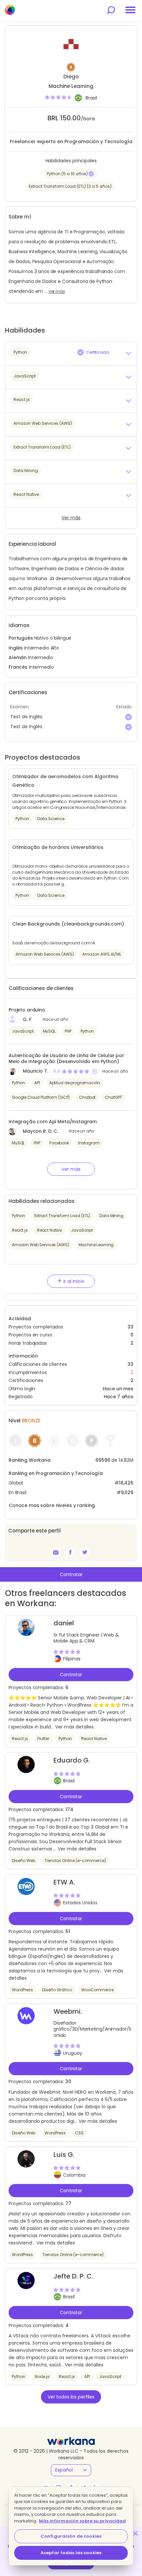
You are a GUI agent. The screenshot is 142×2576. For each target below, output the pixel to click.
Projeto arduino (27, 1010)
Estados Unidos (80, 1903)
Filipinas (72, 1659)
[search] (111, 10)
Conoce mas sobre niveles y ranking (52, 1505)
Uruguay (73, 2053)
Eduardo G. (72, 1760)
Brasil (91, 98)
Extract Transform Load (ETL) (62, 1216)
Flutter (43, 1739)
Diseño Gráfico (57, 1990)
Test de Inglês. (27, 717)
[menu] (130, 10)
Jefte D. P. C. (73, 2276)
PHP (68, 1031)
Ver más (57, 292)
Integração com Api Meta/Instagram (53, 1122)
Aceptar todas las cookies (71, 2553)
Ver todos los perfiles (71, 2397)
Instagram (89, 1143)
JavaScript (23, 1031)
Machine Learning (96, 1245)
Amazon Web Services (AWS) (41, 1245)
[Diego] (70, 1552)
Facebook (59, 1143)
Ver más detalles (74, 1727)
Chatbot (87, 1097)
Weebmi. (68, 2011)
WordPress (22, 1990)
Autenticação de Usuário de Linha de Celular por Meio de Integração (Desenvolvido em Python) (66, 1058)
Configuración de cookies (71, 2536)
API (37, 1083)
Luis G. (64, 2155)
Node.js (42, 2377)
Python (87, 1031)
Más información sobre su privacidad (82, 2521)
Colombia (74, 2175)
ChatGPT (113, 1097)
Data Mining (111, 1216)
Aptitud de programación (75, 1083)
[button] (71, 353)
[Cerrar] (135, 2533)
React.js (20, 1230)
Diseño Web (24, 1861)
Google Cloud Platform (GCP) (41, 1097)
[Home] (10, 10)
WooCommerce (97, 1990)
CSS (79, 2133)
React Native (49, 1230)
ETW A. (64, 1882)
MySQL (49, 1031)
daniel (64, 1623)
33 (130, 1364)
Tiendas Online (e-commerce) (75, 1861)
